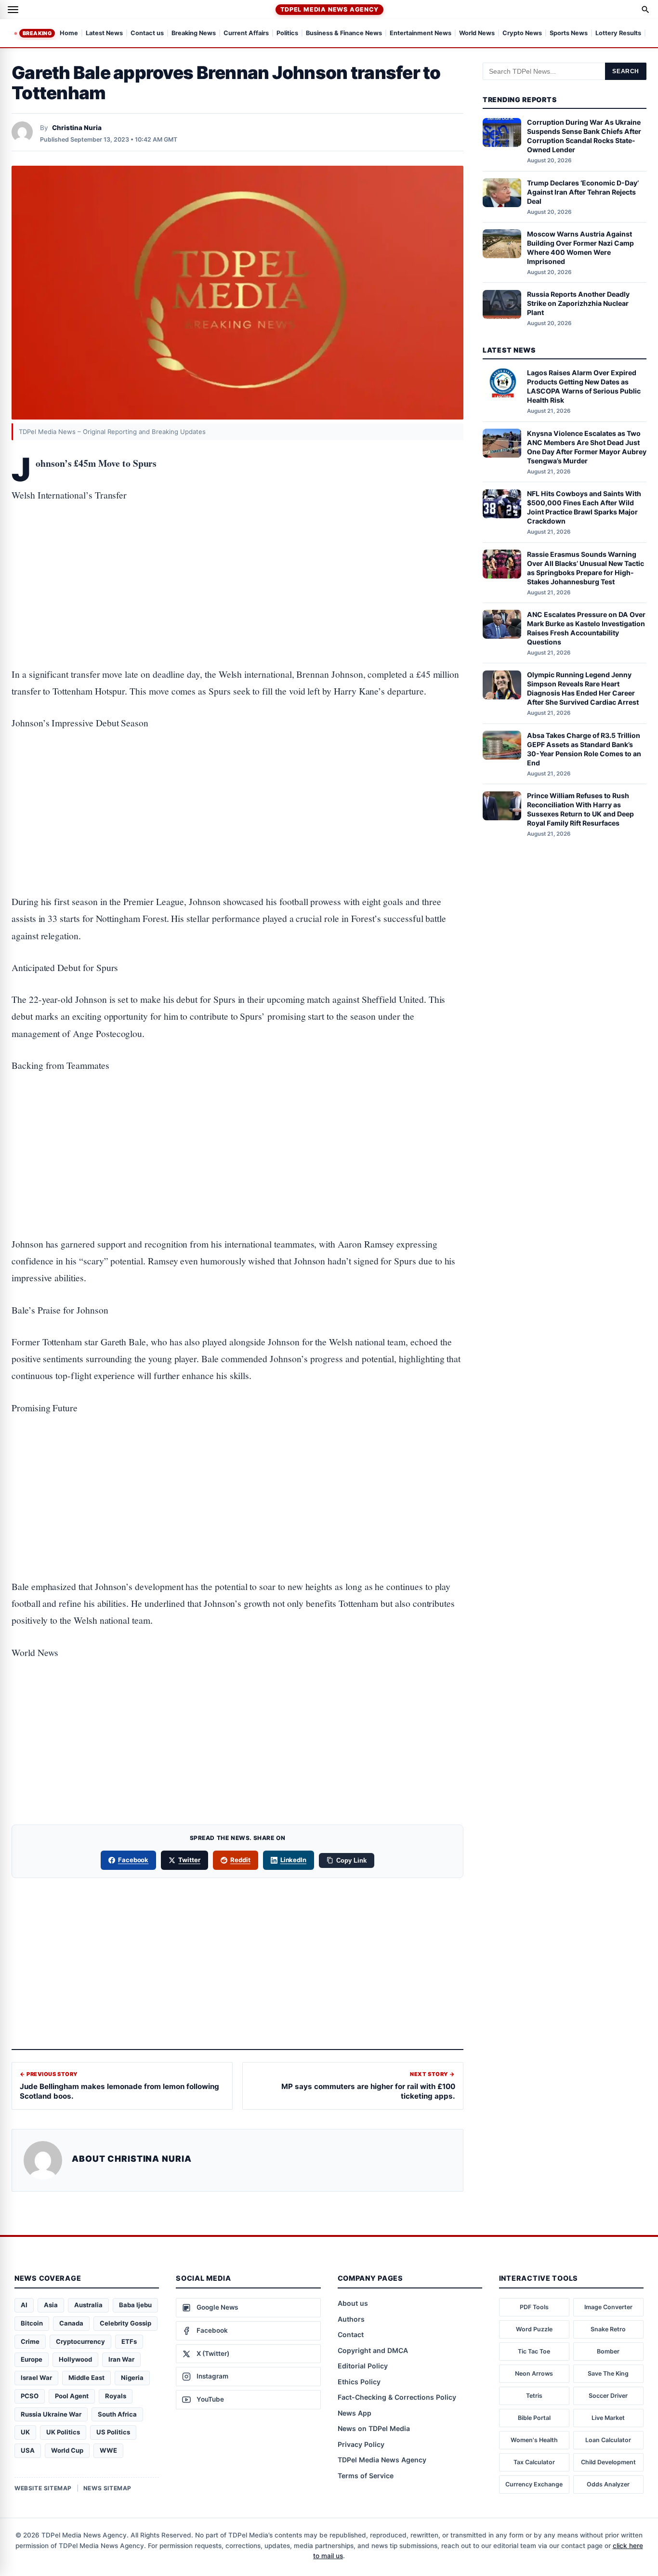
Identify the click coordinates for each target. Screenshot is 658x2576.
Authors (351, 2319)
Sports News (569, 33)
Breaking (37, 33)
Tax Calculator (534, 2462)
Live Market (608, 2418)
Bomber (608, 2351)
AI (24, 2305)
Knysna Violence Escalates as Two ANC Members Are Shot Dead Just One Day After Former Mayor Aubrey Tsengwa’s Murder (587, 447)
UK (25, 2432)
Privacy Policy (361, 2444)
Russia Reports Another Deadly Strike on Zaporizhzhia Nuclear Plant (578, 304)
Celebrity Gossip (125, 2323)
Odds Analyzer (608, 2484)
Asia (51, 2305)
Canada (71, 2323)
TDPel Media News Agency (329, 9)
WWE (108, 2450)
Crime (30, 2341)
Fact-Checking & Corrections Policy (397, 2397)
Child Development (608, 2462)
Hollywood (75, 2359)
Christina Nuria (77, 128)
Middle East (86, 2378)
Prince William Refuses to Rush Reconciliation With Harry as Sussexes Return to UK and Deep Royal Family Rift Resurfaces (580, 810)
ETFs (129, 2341)
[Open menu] (13, 10)
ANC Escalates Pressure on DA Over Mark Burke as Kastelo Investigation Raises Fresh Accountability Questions (586, 628)
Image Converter (608, 2307)
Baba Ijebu (135, 2305)
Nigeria (132, 2378)
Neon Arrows (534, 2373)
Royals (116, 2396)
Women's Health (534, 2440)
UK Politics (63, 2432)
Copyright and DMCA (373, 2350)
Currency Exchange (534, 2484)
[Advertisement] (237, 555)
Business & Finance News (344, 33)
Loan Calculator (608, 2440)
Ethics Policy (359, 2382)
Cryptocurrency (80, 2341)
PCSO (30, 2396)
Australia (88, 2305)
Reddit (240, 1860)
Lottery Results (618, 33)
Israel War (36, 2378)
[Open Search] (645, 10)
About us (353, 2303)
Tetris (534, 2396)
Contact (351, 2334)
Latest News (104, 33)
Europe (32, 2359)
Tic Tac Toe (534, 2351)
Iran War (121, 2359)
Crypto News (522, 33)
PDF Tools (534, 2307)
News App (355, 2413)
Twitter (189, 1860)
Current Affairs (246, 33)
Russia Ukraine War (51, 2414)
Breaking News (194, 33)
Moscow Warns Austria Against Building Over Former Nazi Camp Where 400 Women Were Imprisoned (580, 248)
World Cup (67, 2450)
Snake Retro (608, 2329)
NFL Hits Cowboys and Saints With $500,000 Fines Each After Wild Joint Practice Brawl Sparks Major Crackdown (584, 508)
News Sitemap (107, 2488)
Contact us (147, 33)
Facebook (133, 1860)
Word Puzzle (534, 2329)
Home (69, 33)
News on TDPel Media (374, 2428)
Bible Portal (534, 2418)
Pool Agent (72, 2396)
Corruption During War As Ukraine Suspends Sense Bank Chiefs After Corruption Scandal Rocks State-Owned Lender (584, 136)
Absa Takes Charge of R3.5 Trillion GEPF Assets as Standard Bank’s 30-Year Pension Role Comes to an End (584, 749)
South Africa (117, 2414)
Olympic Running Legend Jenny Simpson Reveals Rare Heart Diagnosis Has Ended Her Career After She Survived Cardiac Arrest (583, 689)
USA (28, 2450)
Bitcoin (32, 2323)
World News (477, 33)
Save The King (608, 2373)
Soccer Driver (608, 2396)
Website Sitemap (43, 2488)
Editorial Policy (363, 2366)
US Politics (113, 2432)
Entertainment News (421, 33)
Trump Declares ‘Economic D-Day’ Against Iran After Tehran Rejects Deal (583, 192)
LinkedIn (294, 1860)
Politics (287, 33)
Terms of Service (366, 2476)
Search (626, 71)
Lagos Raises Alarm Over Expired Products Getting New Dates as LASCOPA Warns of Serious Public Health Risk (584, 387)
